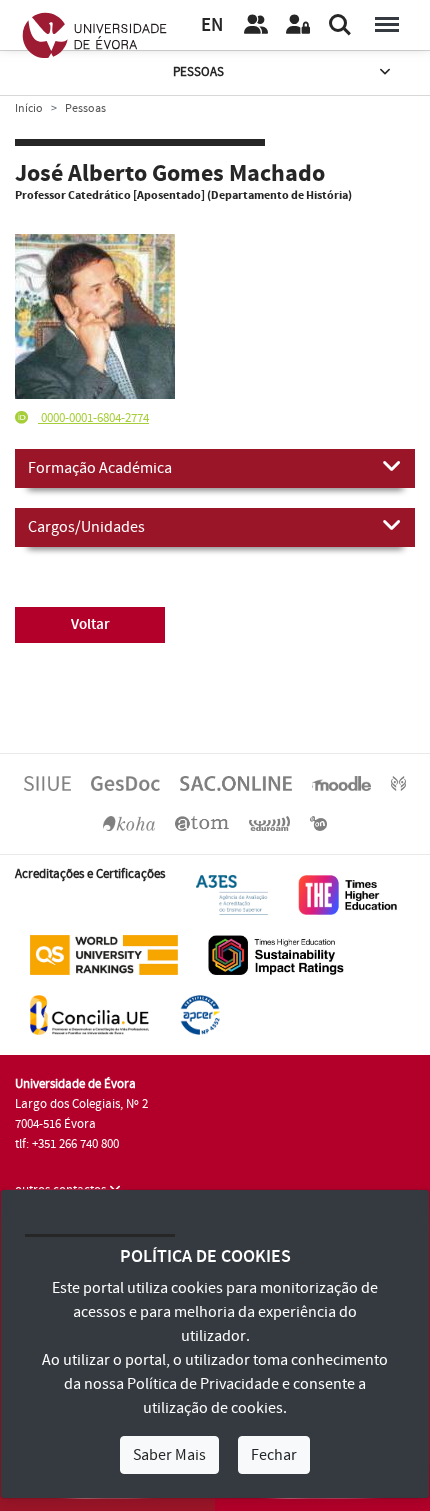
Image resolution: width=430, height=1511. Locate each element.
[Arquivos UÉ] (202, 823)
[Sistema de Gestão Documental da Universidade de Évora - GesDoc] (125, 783)
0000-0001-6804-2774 (93, 418)
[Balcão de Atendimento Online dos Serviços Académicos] (236, 783)
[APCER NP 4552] (199, 1014)
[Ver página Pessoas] (256, 25)
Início (29, 108)
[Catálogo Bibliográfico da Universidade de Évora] (129, 823)
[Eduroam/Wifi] (270, 823)
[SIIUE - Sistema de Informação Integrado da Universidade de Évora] (47, 783)
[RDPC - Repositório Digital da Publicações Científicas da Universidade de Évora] (398, 783)
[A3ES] (232, 894)
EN (212, 25)
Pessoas (198, 72)
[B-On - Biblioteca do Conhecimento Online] (318, 823)
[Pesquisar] (340, 25)
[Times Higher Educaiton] (348, 894)
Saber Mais (169, 1455)
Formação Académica (100, 468)
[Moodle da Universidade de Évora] (341, 783)
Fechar (274, 1455)
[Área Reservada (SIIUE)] (298, 25)
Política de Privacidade (203, 1384)
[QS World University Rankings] (104, 954)
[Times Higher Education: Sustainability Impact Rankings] (276, 954)
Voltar (90, 624)
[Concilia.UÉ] (89, 1014)
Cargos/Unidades (86, 527)
